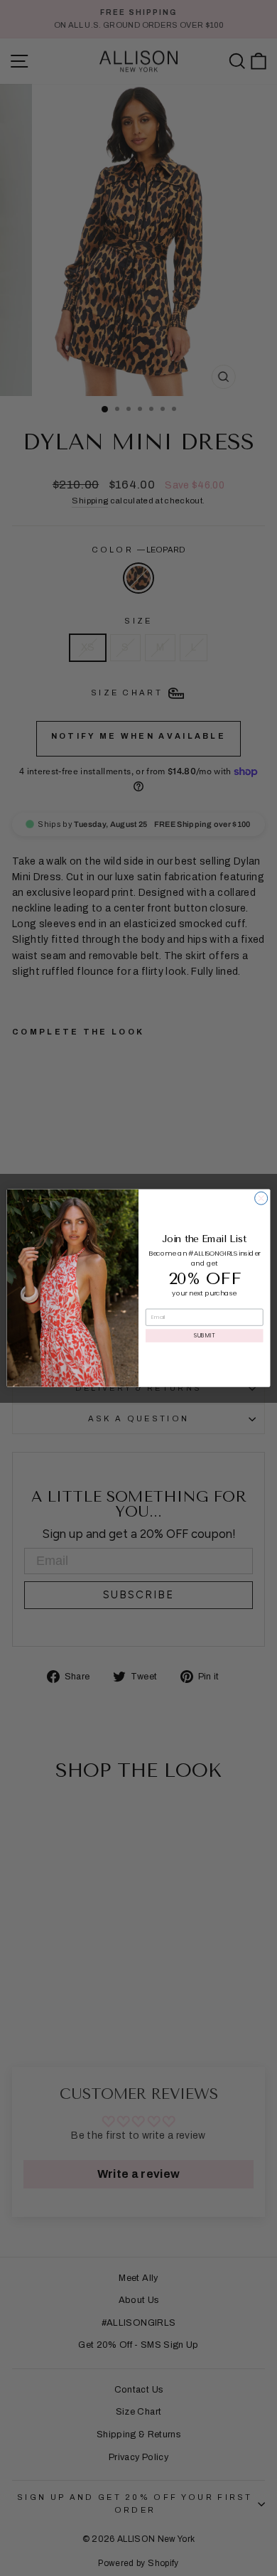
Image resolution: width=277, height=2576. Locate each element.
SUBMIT (204, 1335)
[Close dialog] (261, 1198)
